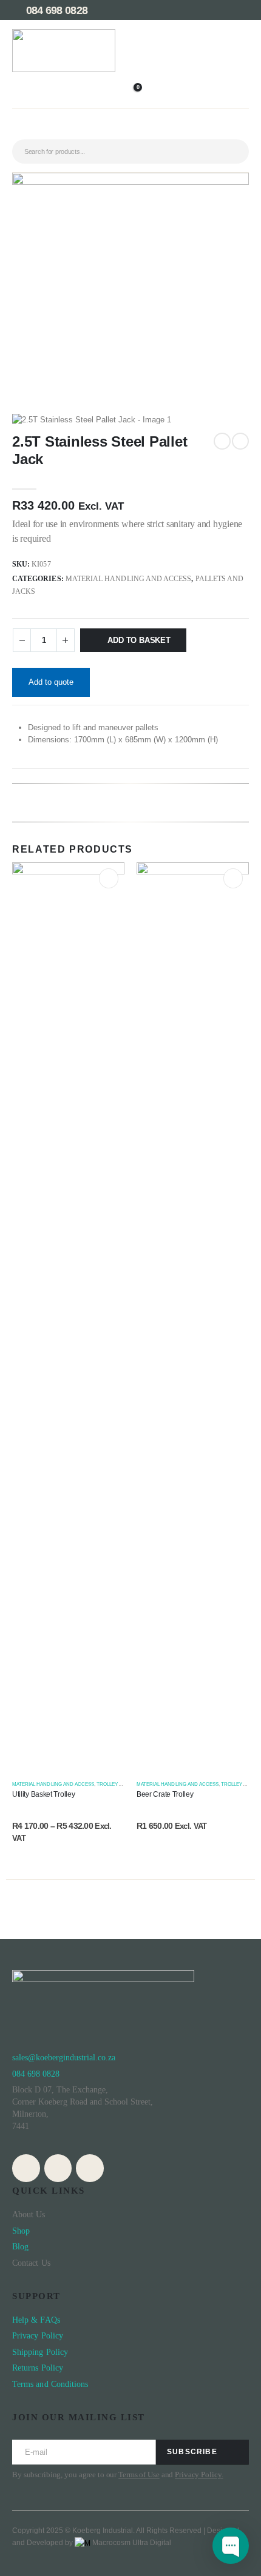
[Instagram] (26, 2168)
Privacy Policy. (199, 2474)
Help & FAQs (36, 2320)
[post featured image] (68, 1316)
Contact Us (31, 2263)
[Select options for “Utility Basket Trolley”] (109, 878)
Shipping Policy (40, 2352)
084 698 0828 (55, 10)
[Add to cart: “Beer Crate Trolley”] (233, 878)
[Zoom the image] (64, 35)
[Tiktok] (90, 2168)
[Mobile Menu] (130, 128)
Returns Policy (38, 2368)
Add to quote (51, 682)
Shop (21, 2231)
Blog (20, 2247)
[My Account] (130, 79)
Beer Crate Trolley (165, 1794)
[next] (240, 441)
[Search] (231, 151)
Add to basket (139, 640)
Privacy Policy (39, 2336)
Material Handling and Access (129, 579)
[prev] (222, 441)
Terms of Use (139, 2474)
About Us (29, 2215)
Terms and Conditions (50, 2384)
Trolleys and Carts (124, 1784)
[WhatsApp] (58, 2168)
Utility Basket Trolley (43, 1794)
